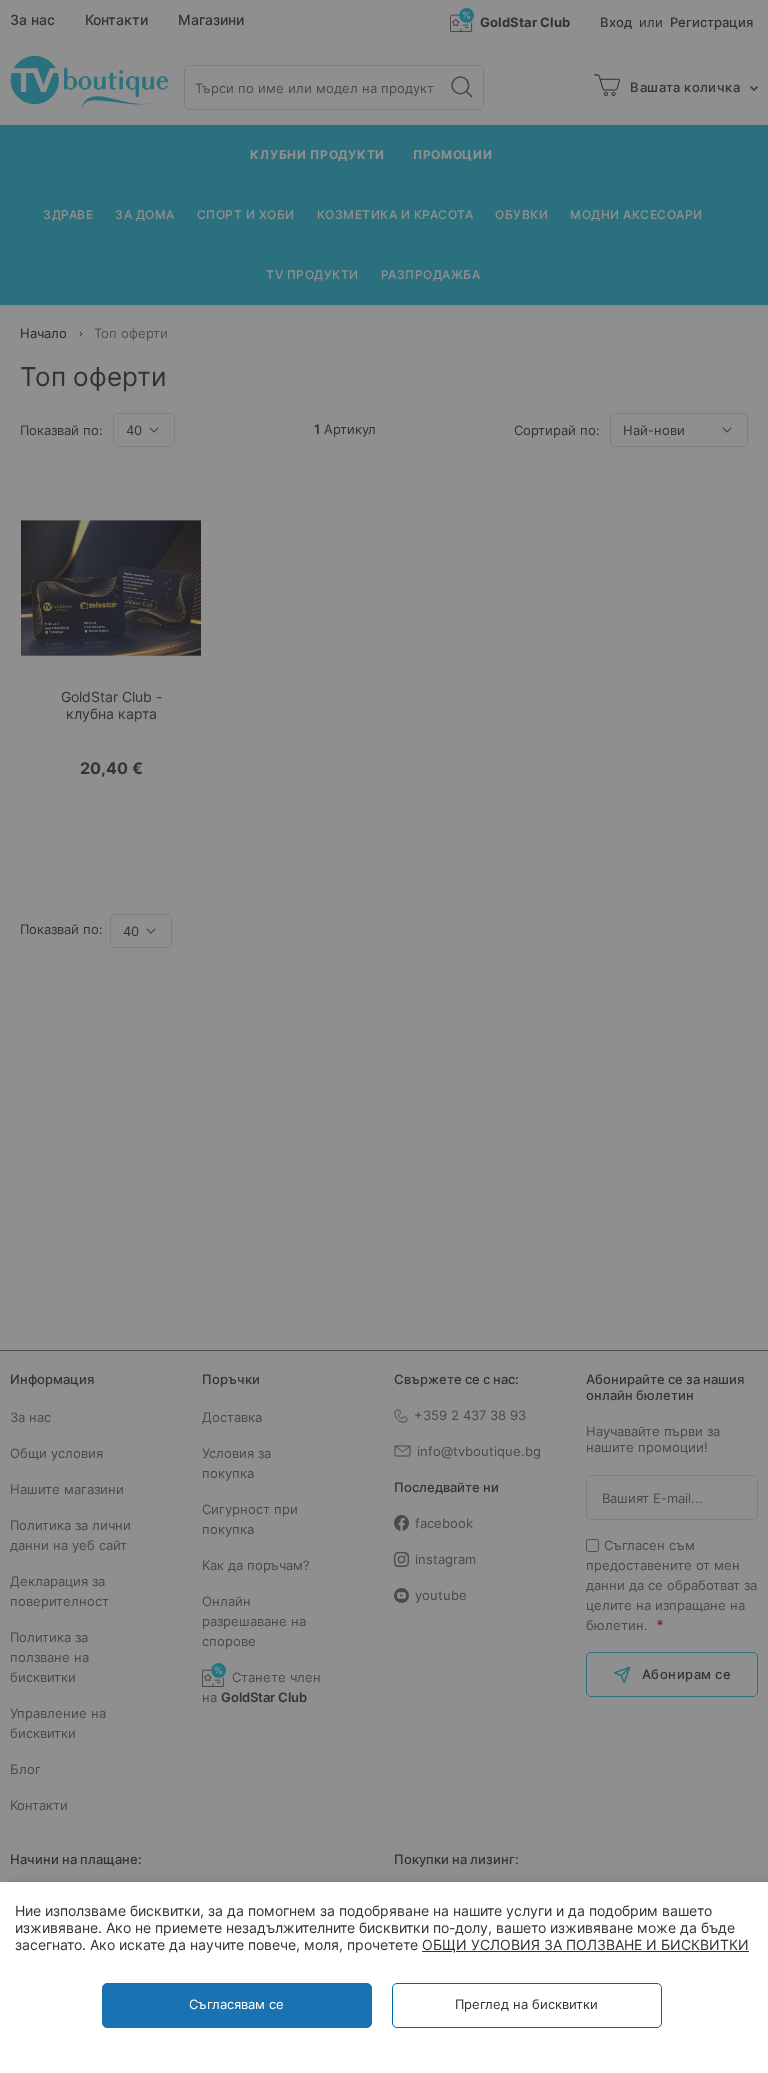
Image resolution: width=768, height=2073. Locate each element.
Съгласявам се (236, 2004)
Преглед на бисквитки (526, 2004)
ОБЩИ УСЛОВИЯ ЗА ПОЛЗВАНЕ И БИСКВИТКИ (585, 1944)
